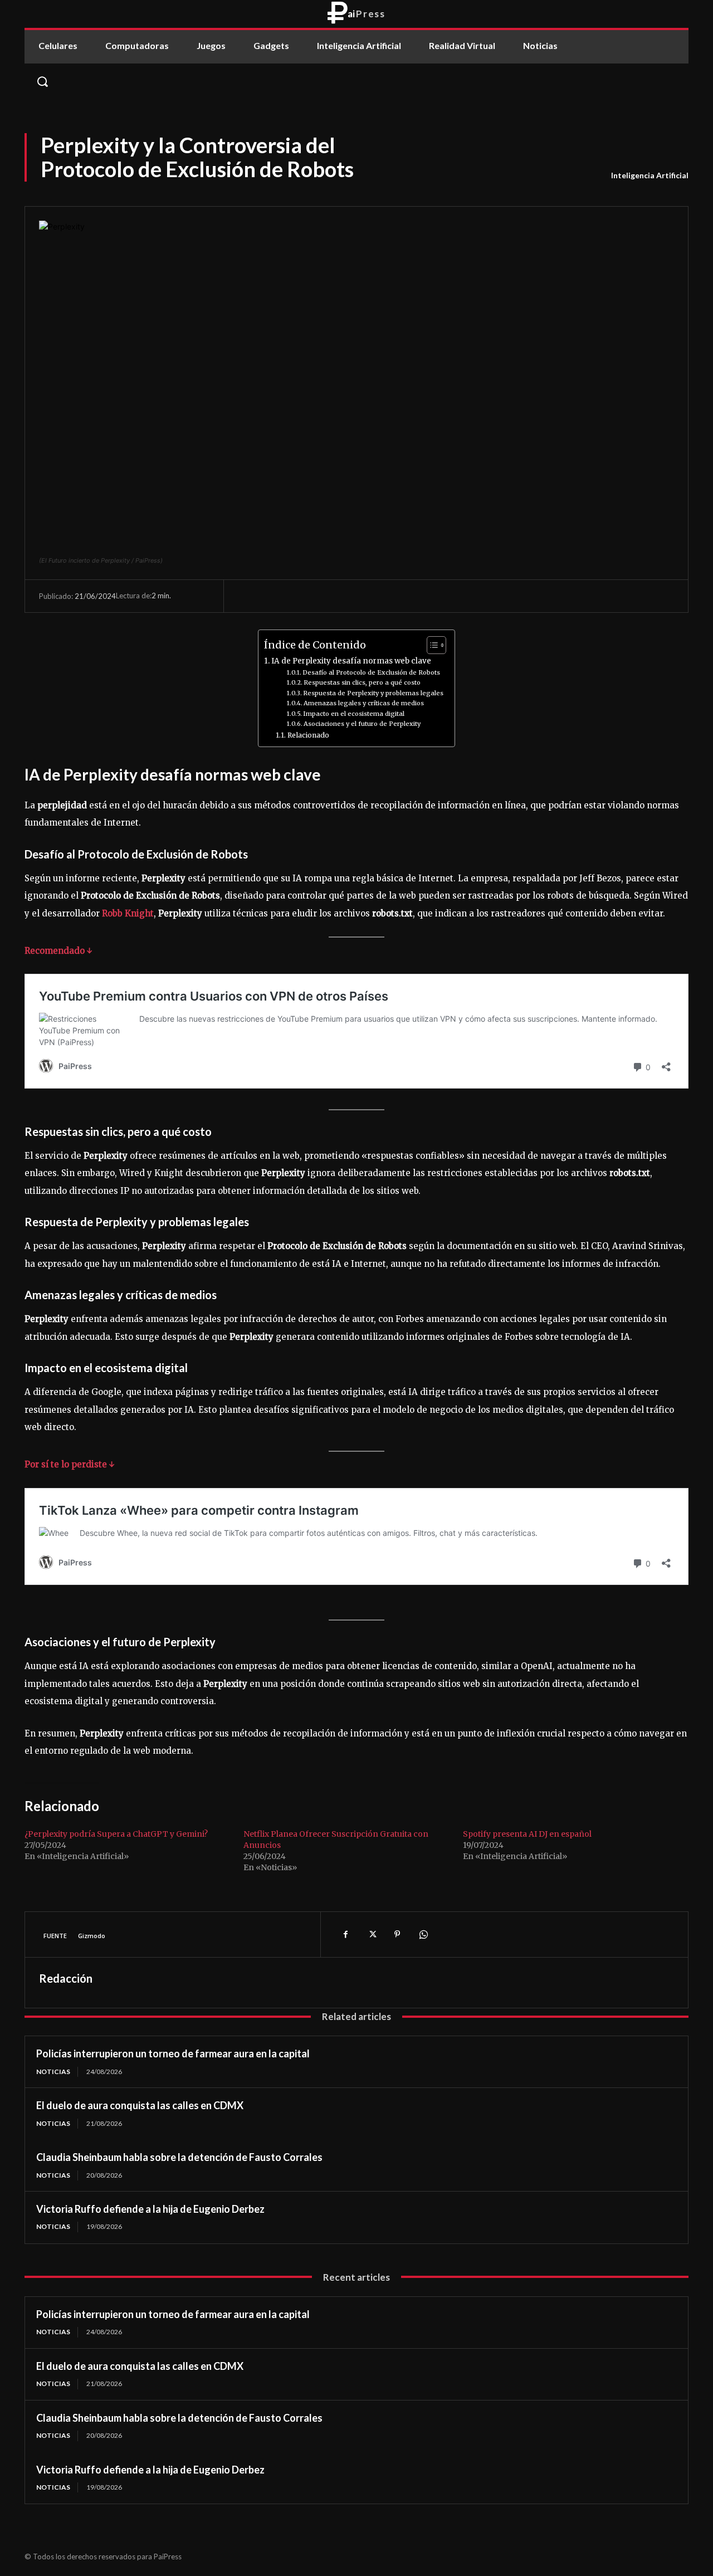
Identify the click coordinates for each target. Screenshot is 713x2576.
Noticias (53, 2072)
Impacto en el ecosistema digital (354, 714)
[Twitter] (372, 1934)
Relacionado (308, 735)
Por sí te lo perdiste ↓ (70, 1464)
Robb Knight (127, 913)
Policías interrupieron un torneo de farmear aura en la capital (173, 2053)
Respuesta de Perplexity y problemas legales (373, 693)
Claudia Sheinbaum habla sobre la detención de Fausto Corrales (179, 2157)
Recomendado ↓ (58, 951)
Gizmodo (92, 1936)
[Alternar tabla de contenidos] (431, 645)
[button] (356, 81)
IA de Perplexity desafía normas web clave (351, 661)
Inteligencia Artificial (650, 175)
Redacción (66, 1978)
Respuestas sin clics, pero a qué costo (362, 682)
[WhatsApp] (423, 1934)
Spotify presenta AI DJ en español (527, 1834)
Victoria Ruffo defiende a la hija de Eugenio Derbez (150, 2209)
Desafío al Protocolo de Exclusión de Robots (371, 672)
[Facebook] (346, 1934)
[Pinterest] (397, 1934)
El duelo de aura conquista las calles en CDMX (140, 2105)
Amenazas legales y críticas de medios (364, 703)
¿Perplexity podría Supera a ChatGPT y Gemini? (116, 1834)
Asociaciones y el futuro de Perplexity (362, 724)
